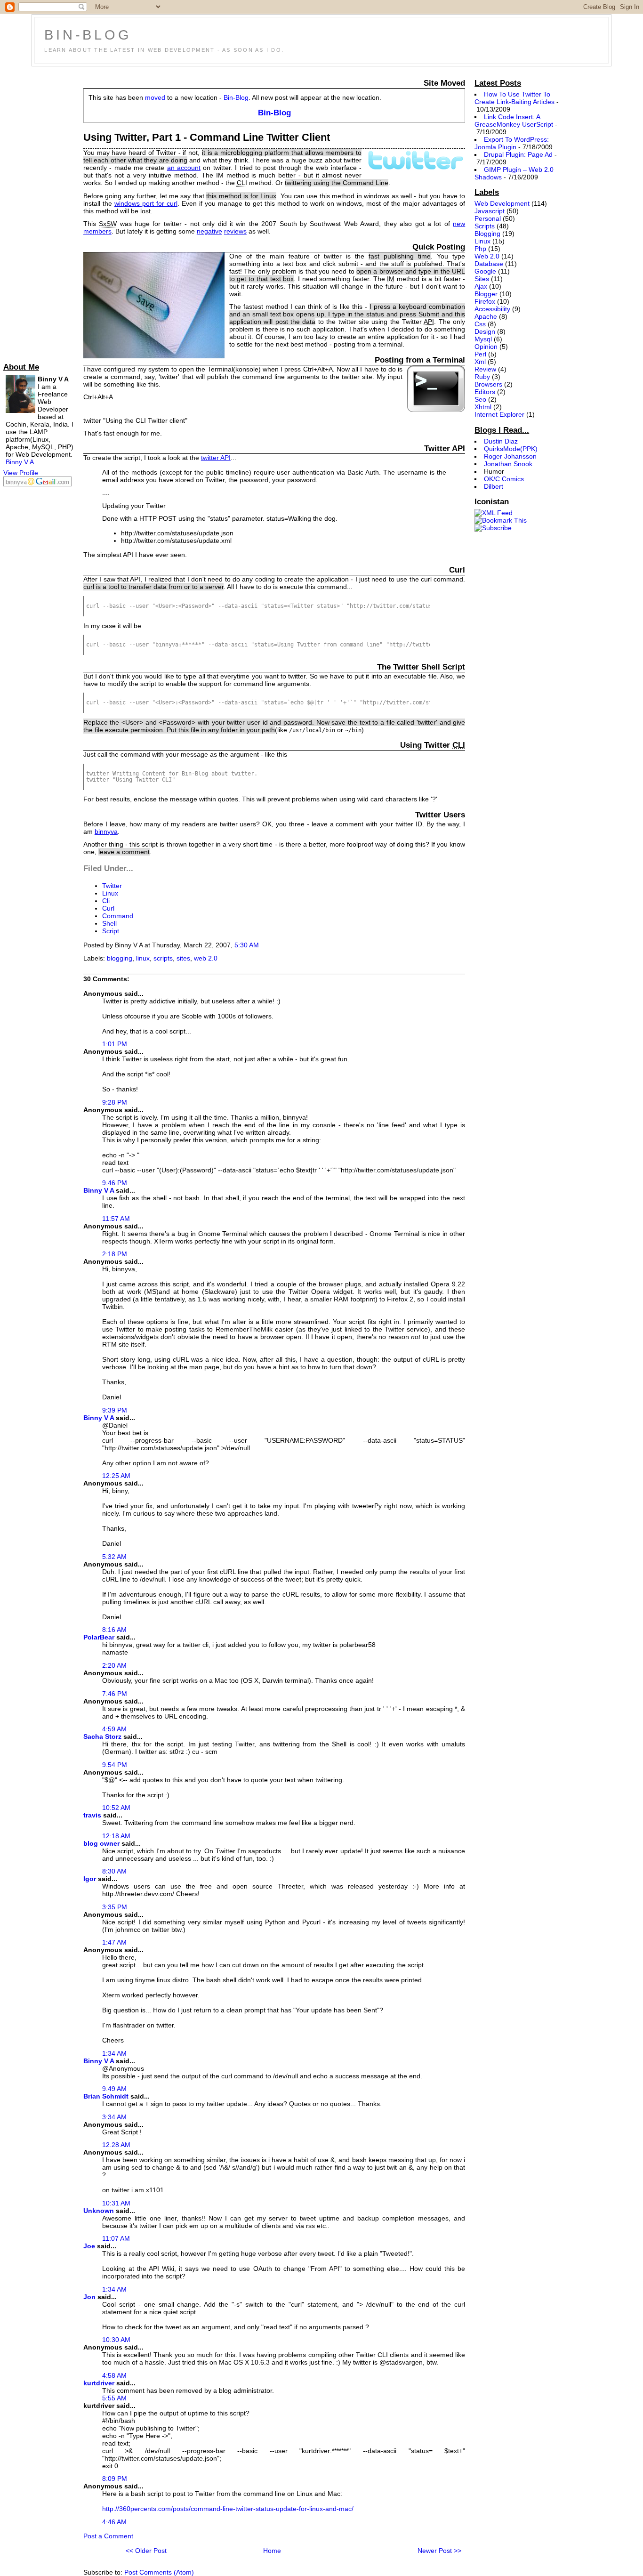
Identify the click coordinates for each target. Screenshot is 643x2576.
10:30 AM (116, 2340)
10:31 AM (116, 2203)
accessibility (492, 309)
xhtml (483, 407)
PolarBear (99, 1637)
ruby (482, 377)
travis (92, 1815)
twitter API (216, 458)
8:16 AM (114, 1630)
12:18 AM (116, 1836)
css (480, 324)
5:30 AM (247, 945)
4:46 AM (114, 2522)
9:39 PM (115, 1410)
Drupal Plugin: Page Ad (518, 154)
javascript (490, 211)
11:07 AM (116, 2238)
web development (502, 203)
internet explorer (499, 414)
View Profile (21, 473)
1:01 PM (115, 1044)
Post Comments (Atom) (159, 2572)
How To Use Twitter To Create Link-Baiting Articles (514, 98)
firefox (485, 301)
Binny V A (20, 462)
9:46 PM (115, 1183)
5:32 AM (114, 1557)
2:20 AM (114, 1665)
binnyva (106, 832)
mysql (483, 339)
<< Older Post (146, 2551)
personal (488, 218)
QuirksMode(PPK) (511, 449)
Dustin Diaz (501, 441)
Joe (89, 2246)
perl (480, 354)
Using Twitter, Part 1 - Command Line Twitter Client (207, 137)
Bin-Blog (88, 35)
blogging (120, 958)
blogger (486, 294)
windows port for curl (146, 203)
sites (183, 958)
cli (106, 901)
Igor (90, 1879)
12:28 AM (116, 2145)
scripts (163, 958)
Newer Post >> (439, 2551)
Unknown (99, 2211)
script (111, 931)
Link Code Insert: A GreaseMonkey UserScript (514, 121)
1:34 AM (114, 2053)
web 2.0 (206, 958)
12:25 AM (116, 1476)
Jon (89, 2297)
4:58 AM (114, 2375)
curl (108, 908)
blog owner (101, 1843)
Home (272, 2551)
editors (485, 392)
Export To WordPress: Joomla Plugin (511, 143)
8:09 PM (115, 2479)
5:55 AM (114, 2398)
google (485, 271)
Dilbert (494, 486)
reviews (235, 231)
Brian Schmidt (106, 2096)
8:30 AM (114, 1871)
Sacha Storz (102, 1736)
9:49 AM (114, 2089)
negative (209, 231)
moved (155, 97)
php (480, 249)
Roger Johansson (510, 456)
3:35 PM (115, 1907)
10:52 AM (116, 1808)
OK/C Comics (504, 479)
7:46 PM (115, 1694)
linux (110, 893)
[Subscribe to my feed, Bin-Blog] (494, 513)
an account (184, 168)
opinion (486, 347)
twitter (112, 886)
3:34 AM (114, 2117)
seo (480, 399)
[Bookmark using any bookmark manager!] (501, 520)
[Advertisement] (41, 212)
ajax (481, 286)
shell (109, 923)
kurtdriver (99, 2383)
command (118, 916)
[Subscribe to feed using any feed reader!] (493, 528)
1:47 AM (114, 1942)
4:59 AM (114, 1729)
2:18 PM (115, 1254)
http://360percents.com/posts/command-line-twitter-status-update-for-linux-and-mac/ (228, 2509)
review (485, 369)
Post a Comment (108, 2536)
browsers (488, 384)
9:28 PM (115, 1102)
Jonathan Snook (508, 464)
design (485, 331)
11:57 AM (116, 1219)
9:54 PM (115, 1765)
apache (486, 316)
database (489, 264)
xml (480, 362)
